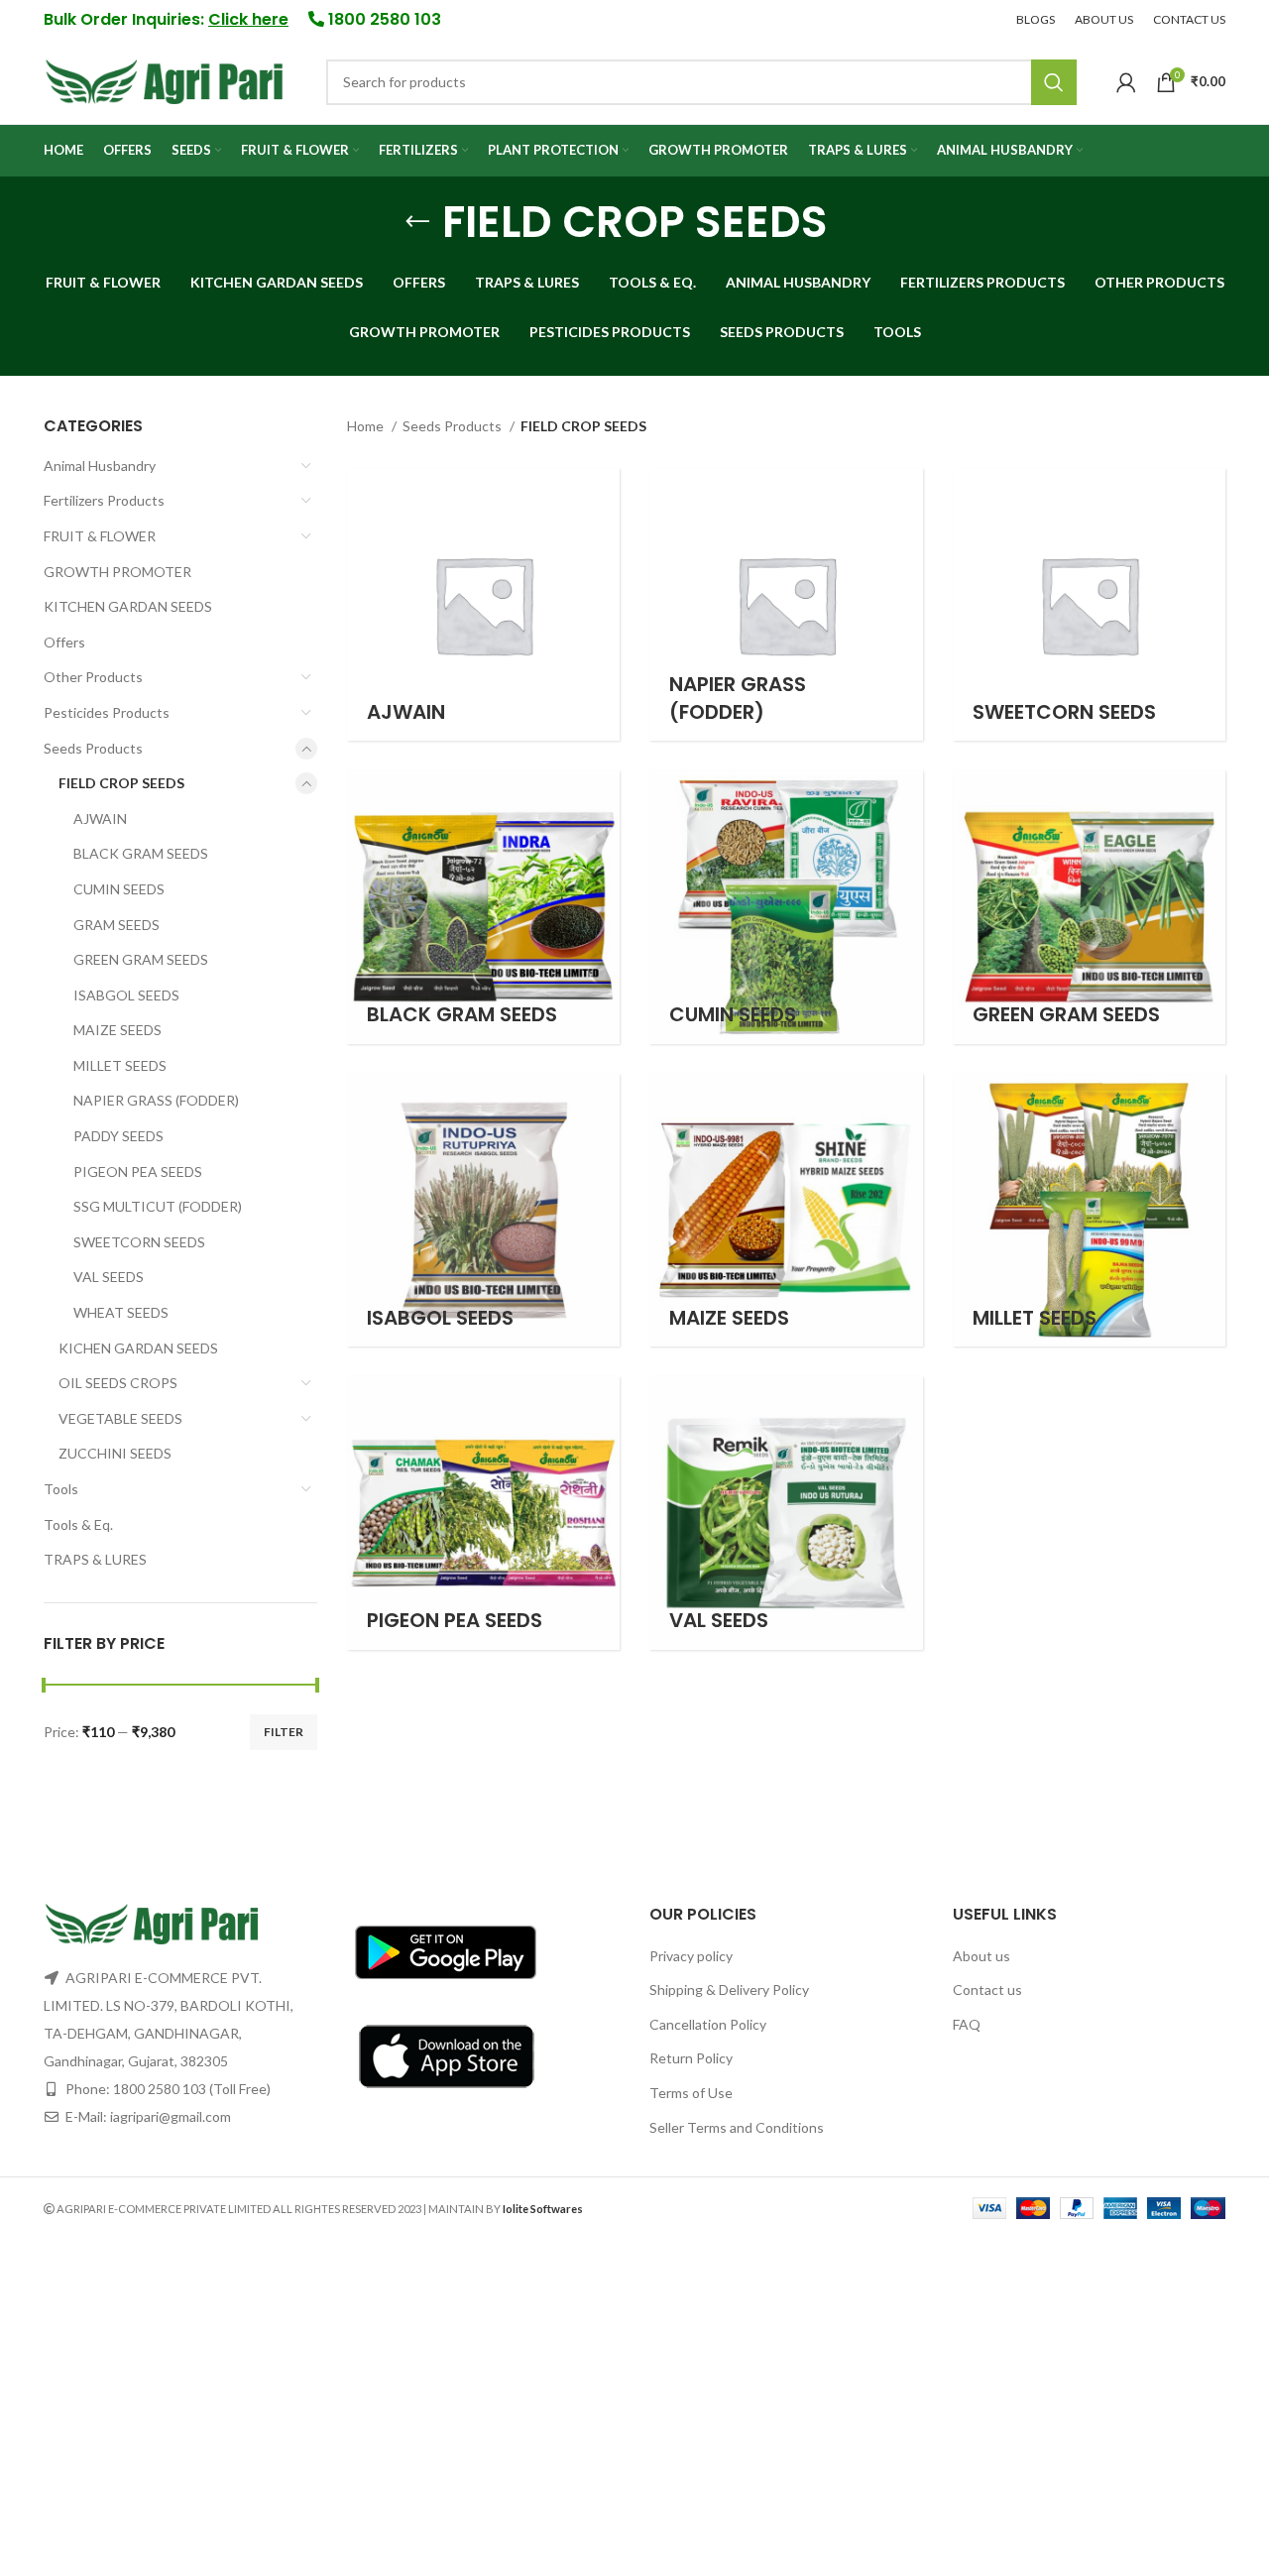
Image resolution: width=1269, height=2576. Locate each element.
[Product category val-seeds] (786, 1513)
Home (367, 426)
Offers (64, 642)
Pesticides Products (107, 712)
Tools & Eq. (78, 1524)
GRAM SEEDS (116, 925)
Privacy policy (691, 1956)
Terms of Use (691, 2093)
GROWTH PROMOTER (117, 572)
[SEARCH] (1054, 82)
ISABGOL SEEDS (126, 995)
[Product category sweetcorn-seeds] (1090, 605)
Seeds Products (93, 748)
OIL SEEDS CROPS (118, 1383)
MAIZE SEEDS (117, 1030)
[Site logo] (165, 80)
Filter (284, 1732)
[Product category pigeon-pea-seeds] (484, 1513)
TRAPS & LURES (95, 1559)
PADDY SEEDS (118, 1136)
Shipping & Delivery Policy (729, 1990)
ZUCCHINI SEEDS (115, 1453)
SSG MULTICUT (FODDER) (158, 1206)
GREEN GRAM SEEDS (141, 959)
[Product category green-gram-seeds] (1090, 907)
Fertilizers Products (104, 500)
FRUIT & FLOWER (100, 536)
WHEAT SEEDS (121, 1312)
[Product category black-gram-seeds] (484, 907)
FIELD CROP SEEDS (121, 783)
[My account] (1126, 82)
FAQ (967, 2024)
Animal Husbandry (100, 466)
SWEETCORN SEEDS (139, 1242)
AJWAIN (100, 819)
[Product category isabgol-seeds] (484, 1211)
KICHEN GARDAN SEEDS (138, 1348)
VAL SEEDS (109, 1277)
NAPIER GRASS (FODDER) (156, 1100)
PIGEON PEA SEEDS (138, 1171)
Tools (61, 1489)
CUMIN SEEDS (119, 889)
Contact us (987, 1990)
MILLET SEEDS (120, 1065)
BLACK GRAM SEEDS (141, 853)
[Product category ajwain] (484, 605)
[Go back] (417, 222)
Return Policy (691, 2058)
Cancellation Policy (708, 2024)
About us (981, 1956)
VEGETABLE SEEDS (120, 1418)
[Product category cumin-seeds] (786, 907)
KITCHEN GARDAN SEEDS (128, 606)
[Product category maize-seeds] (786, 1211)
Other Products (93, 677)
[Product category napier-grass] (786, 605)
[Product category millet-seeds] (1090, 1211)
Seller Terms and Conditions (737, 2127)
